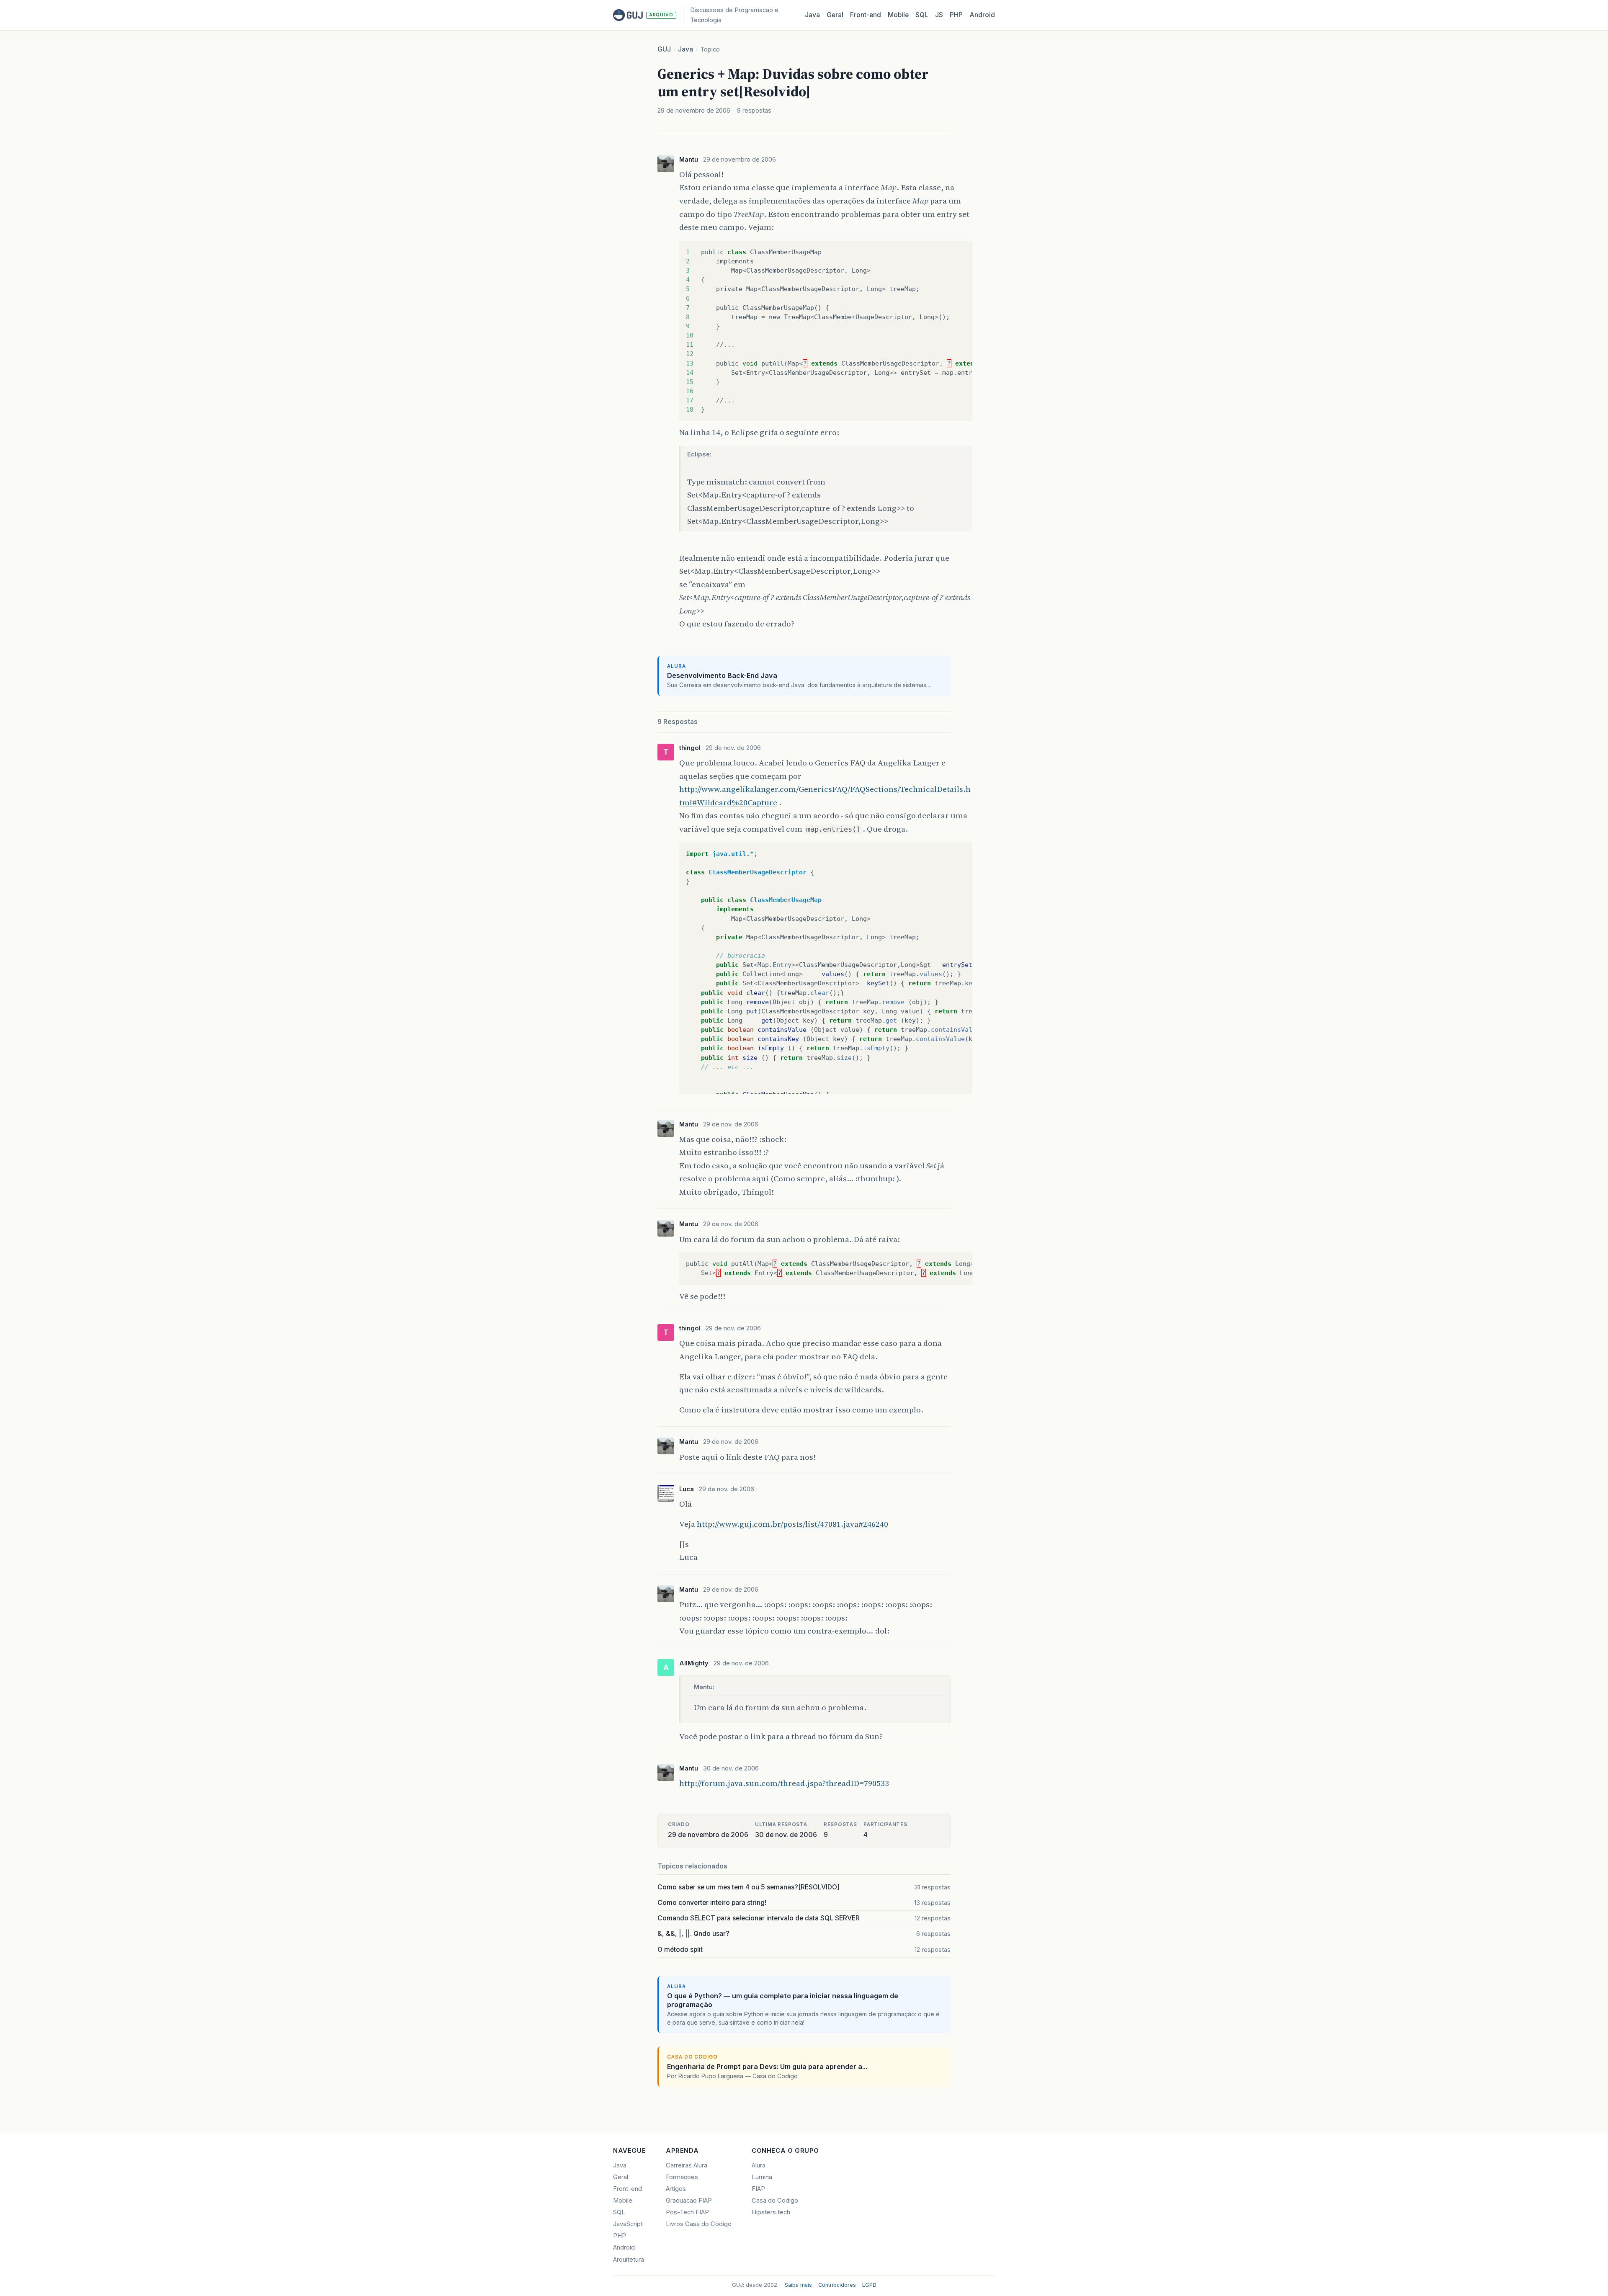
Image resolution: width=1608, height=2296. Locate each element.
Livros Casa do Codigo (699, 2224)
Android (982, 15)
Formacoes (682, 2177)
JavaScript (628, 2224)
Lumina (762, 2177)
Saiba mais (798, 2285)
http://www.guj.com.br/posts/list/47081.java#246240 (792, 1524)
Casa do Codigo (775, 2201)
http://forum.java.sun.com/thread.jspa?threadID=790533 (784, 1783)
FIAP (758, 2189)
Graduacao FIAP (689, 2201)
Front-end (627, 2189)
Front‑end (866, 15)
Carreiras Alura (687, 2165)
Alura (759, 2165)
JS (939, 15)
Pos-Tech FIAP (687, 2212)
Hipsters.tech (771, 2212)
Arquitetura (629, 2260)
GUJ (664, 49)
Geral (835, 15)
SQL (922, 15)
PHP (956, 15)
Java (812, 15)
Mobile (898, 15)
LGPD (869, 2285)
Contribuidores (837, 2285)
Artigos (676, 2189)
